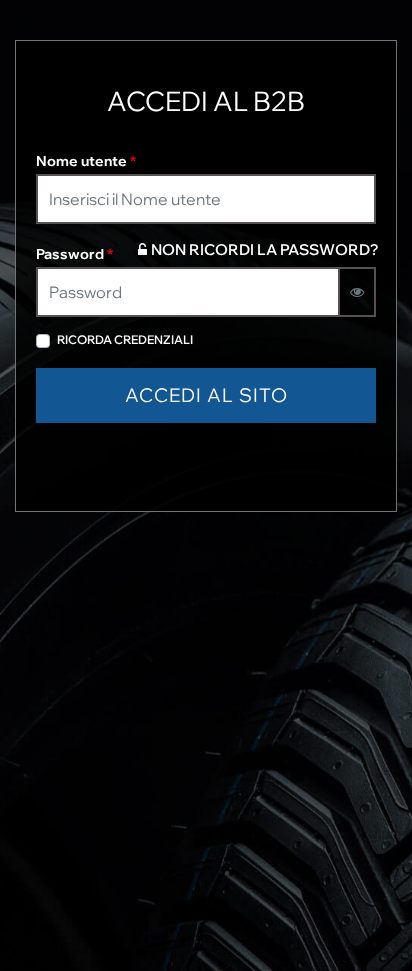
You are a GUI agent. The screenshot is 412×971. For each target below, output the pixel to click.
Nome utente (86, 161)
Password (74, 254)
